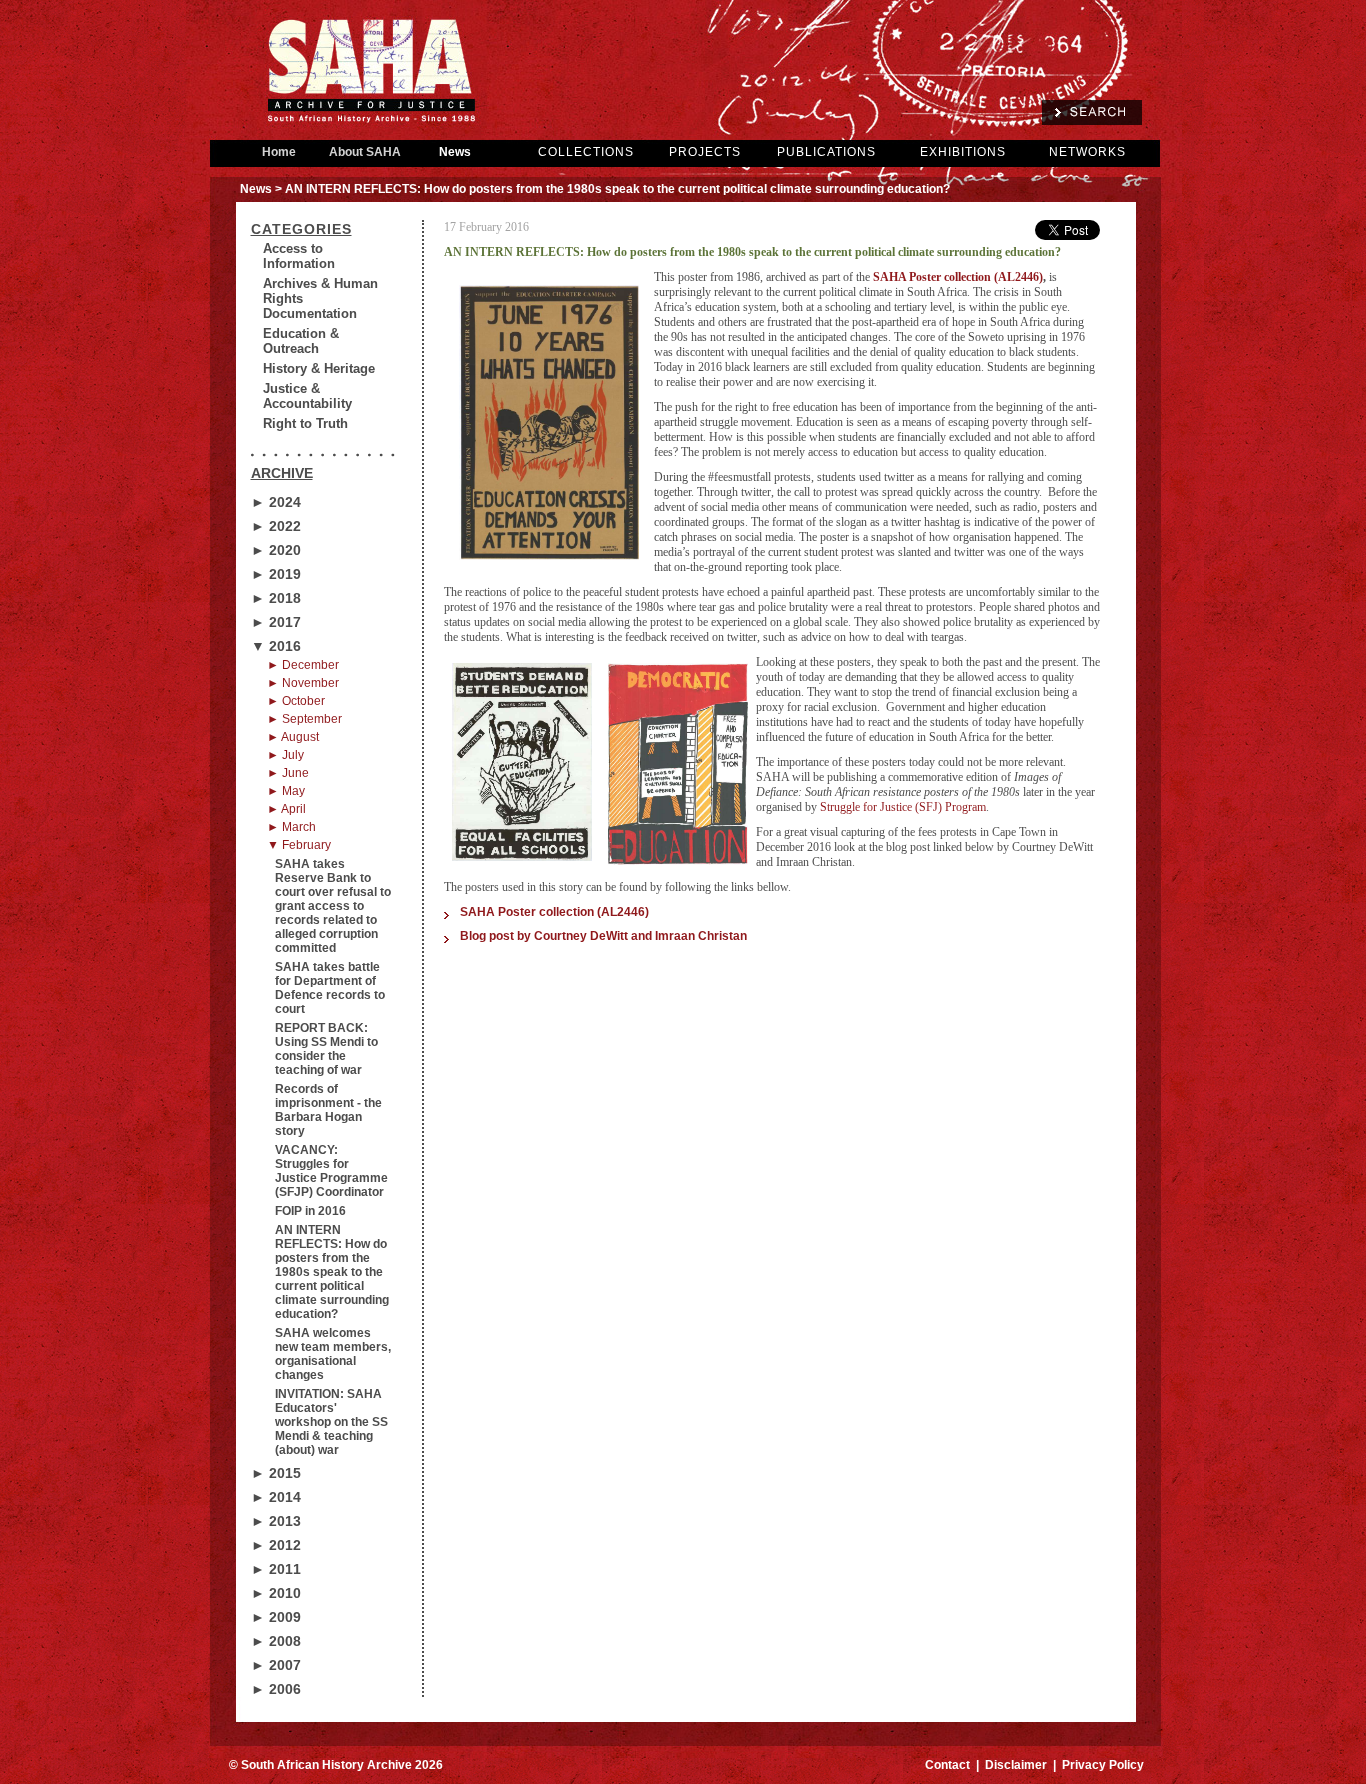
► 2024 (276, 502)
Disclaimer (1016, 1765)
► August (293, 737)
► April (286, 809)
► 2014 (276, 1497)
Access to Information (299, 256)
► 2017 (276, 622)
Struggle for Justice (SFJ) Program (903, 807)
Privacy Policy (1103, 1765)
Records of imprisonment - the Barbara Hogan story (328, 1110)
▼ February (299, 845)
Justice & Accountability (307, 396)
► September (304, 719)
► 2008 (276, 1641)
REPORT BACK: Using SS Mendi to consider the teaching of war (326, 1049)
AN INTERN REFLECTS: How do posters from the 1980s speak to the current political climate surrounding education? (332, 1272)
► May (286, 791)
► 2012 (276, 1545)
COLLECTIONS (586, 152)
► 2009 (276, 1617)
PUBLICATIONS (826, 152)
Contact (947, 1765)
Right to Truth (305, 423)
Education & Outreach (301, 341)
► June (288, 773)
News (455, 152)
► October (296, 701)
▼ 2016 (276, 646)
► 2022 (276, 526)
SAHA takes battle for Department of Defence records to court (330, 988)
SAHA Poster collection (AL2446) (958, 277)
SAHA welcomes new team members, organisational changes (333, 1354)
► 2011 (276, 1569)
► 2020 (276, 550)
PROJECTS (705, 152)
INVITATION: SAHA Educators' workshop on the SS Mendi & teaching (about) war (331, 1422)
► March (291, 827)
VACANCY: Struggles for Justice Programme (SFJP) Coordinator (331, 1171)
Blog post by (603, 936)
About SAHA (365, 152)
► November (303, 683)
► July (285, 755)
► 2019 (276, 574)
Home (279, 152)
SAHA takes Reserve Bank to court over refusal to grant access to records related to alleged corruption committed (333, 906)
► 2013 (276, 1521)
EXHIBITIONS (963, 152)
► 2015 (276, 1473)
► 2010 (276, 1593)
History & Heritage (319, 368)
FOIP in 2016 (310, 1211)
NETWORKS (1087, 152)
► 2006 (276, 1689)
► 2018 (276, 598)
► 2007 (276, 1665)
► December (303, 665)
